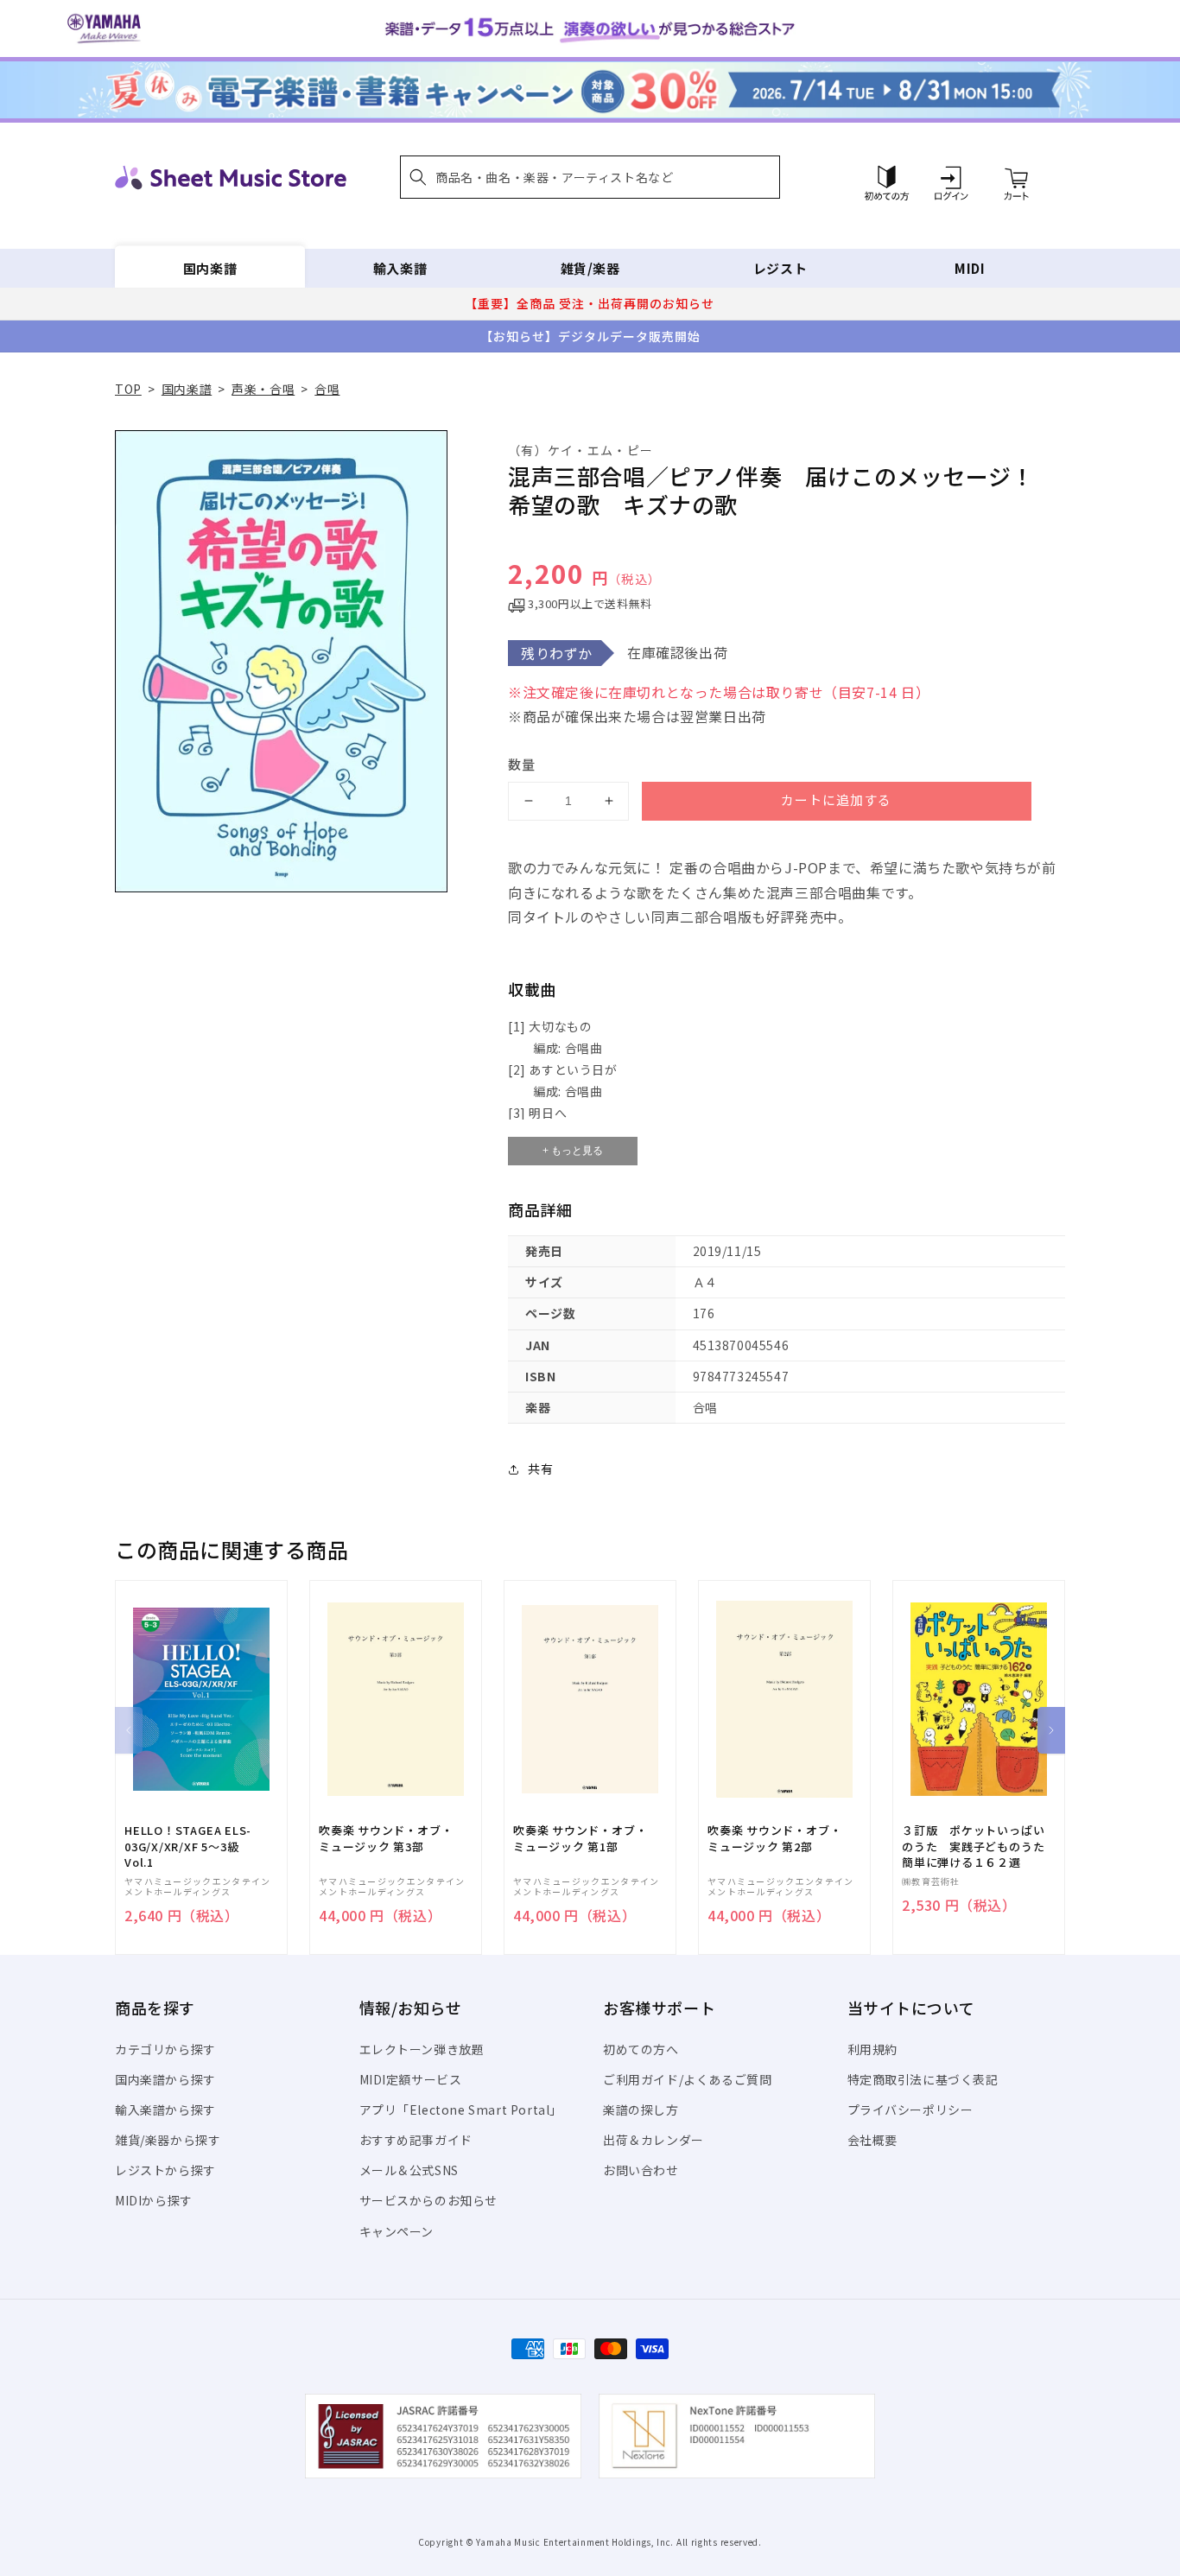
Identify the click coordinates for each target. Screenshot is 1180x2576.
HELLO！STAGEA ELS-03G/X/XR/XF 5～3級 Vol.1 (188, 1846)
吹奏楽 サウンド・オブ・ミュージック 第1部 (580, 1838)
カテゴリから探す (165, 2049)
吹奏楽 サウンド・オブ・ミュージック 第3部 (386, 1838)
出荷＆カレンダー (653, 2140)
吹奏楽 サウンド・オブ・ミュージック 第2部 (774, 1838)
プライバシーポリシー (910, 2110)
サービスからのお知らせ (429, 2200)
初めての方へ (641, 2049)
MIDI (970, 268)
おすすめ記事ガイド (416, 2140)
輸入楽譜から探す (165, 2110)
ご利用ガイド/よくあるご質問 (687, 2079)
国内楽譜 (210, 268)
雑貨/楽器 (590, 268)
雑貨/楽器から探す (168, 2140)
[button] (590, 177)
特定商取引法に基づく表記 (923, 2079)
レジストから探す (165, 2170)
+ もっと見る (573, 1151)
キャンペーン (397, 2231)
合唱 (327, 389)
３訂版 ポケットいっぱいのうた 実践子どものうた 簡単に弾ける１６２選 (979, 1846)
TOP (128, 389)
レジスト (780, 268)
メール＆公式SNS (409, 2170)
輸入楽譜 (400, 268)
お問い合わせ (641, 2170)
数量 (522, 764)
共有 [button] (540, 1469)
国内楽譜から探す (165, 2079)
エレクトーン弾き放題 (422, 2049)
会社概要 (872, 2140)
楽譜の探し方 (641, 2110)
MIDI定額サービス (411, 2079)
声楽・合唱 (263, 389)
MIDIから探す (154, 2200)
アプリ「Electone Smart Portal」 (461, 2110)
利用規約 (872, 2049)
